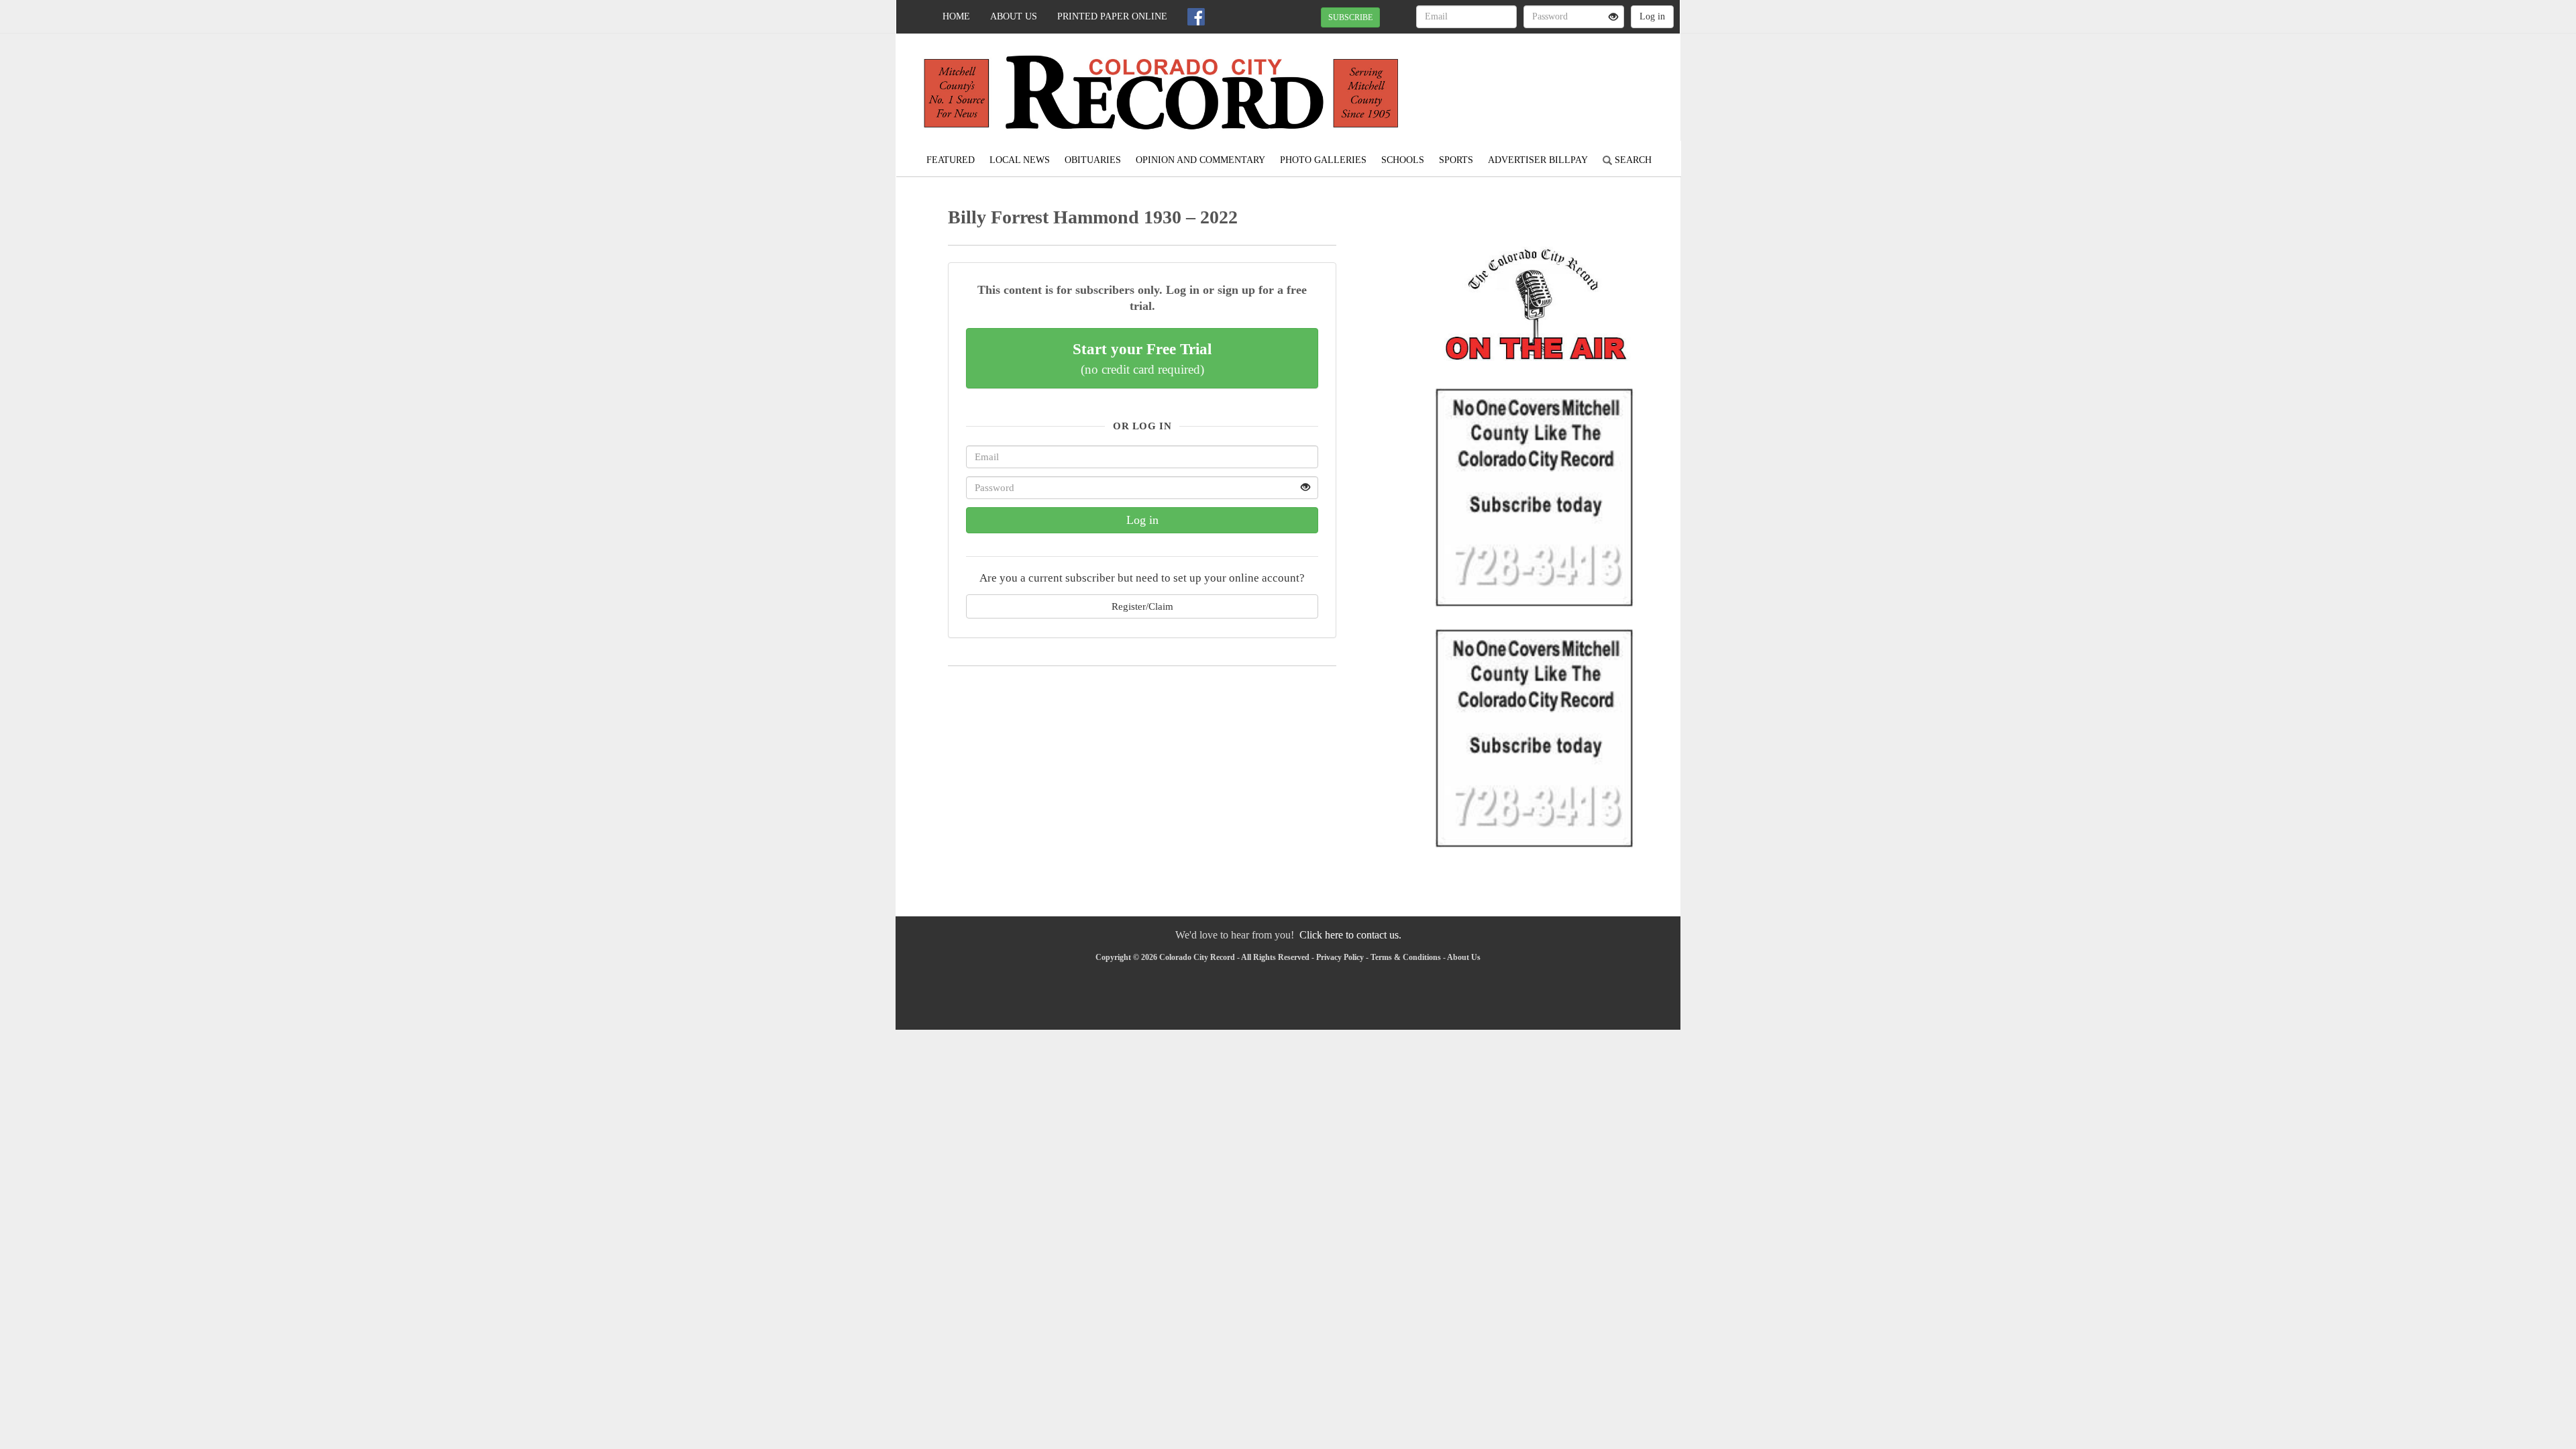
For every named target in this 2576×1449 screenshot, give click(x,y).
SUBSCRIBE (1350, 17)
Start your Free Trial (1142, 358)
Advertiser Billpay (1538, 160)
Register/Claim (1142, 606)
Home (956, 16)
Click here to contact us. (1350, 935)
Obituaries (1093, 160)
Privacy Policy (1340, 957)
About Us (1014, 16)
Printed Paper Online (1112, 16)
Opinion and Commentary (1200, 160)
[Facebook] (1196, 17)
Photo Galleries (1323, 160)
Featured (951, 160)
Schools (1403, 160)
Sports (1456, 160)
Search (1632, 160)
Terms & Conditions (1406, 957)
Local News (1020, 160)
